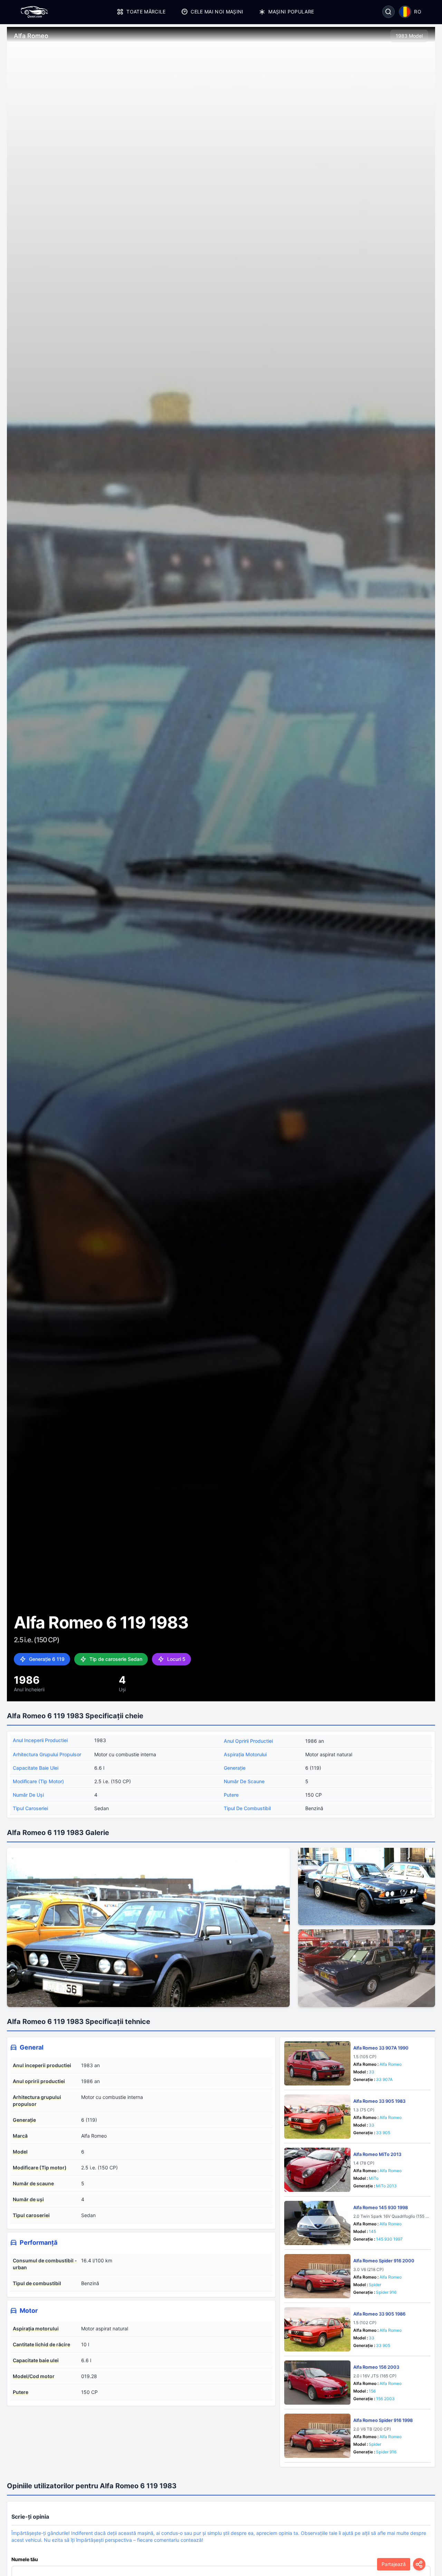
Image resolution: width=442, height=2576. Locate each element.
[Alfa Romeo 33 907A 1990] (317, 2063)
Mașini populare (291, 12)
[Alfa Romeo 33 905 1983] (317, 2117)
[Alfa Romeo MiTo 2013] (317, 2170)
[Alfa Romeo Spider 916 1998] (317, 2436)
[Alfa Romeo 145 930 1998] (317, 2223)
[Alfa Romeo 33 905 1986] (317, 2329)
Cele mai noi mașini (217, 12)
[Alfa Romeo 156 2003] (317, 2383)
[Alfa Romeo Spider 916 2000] (317, 2276)
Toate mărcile (146, 12)
